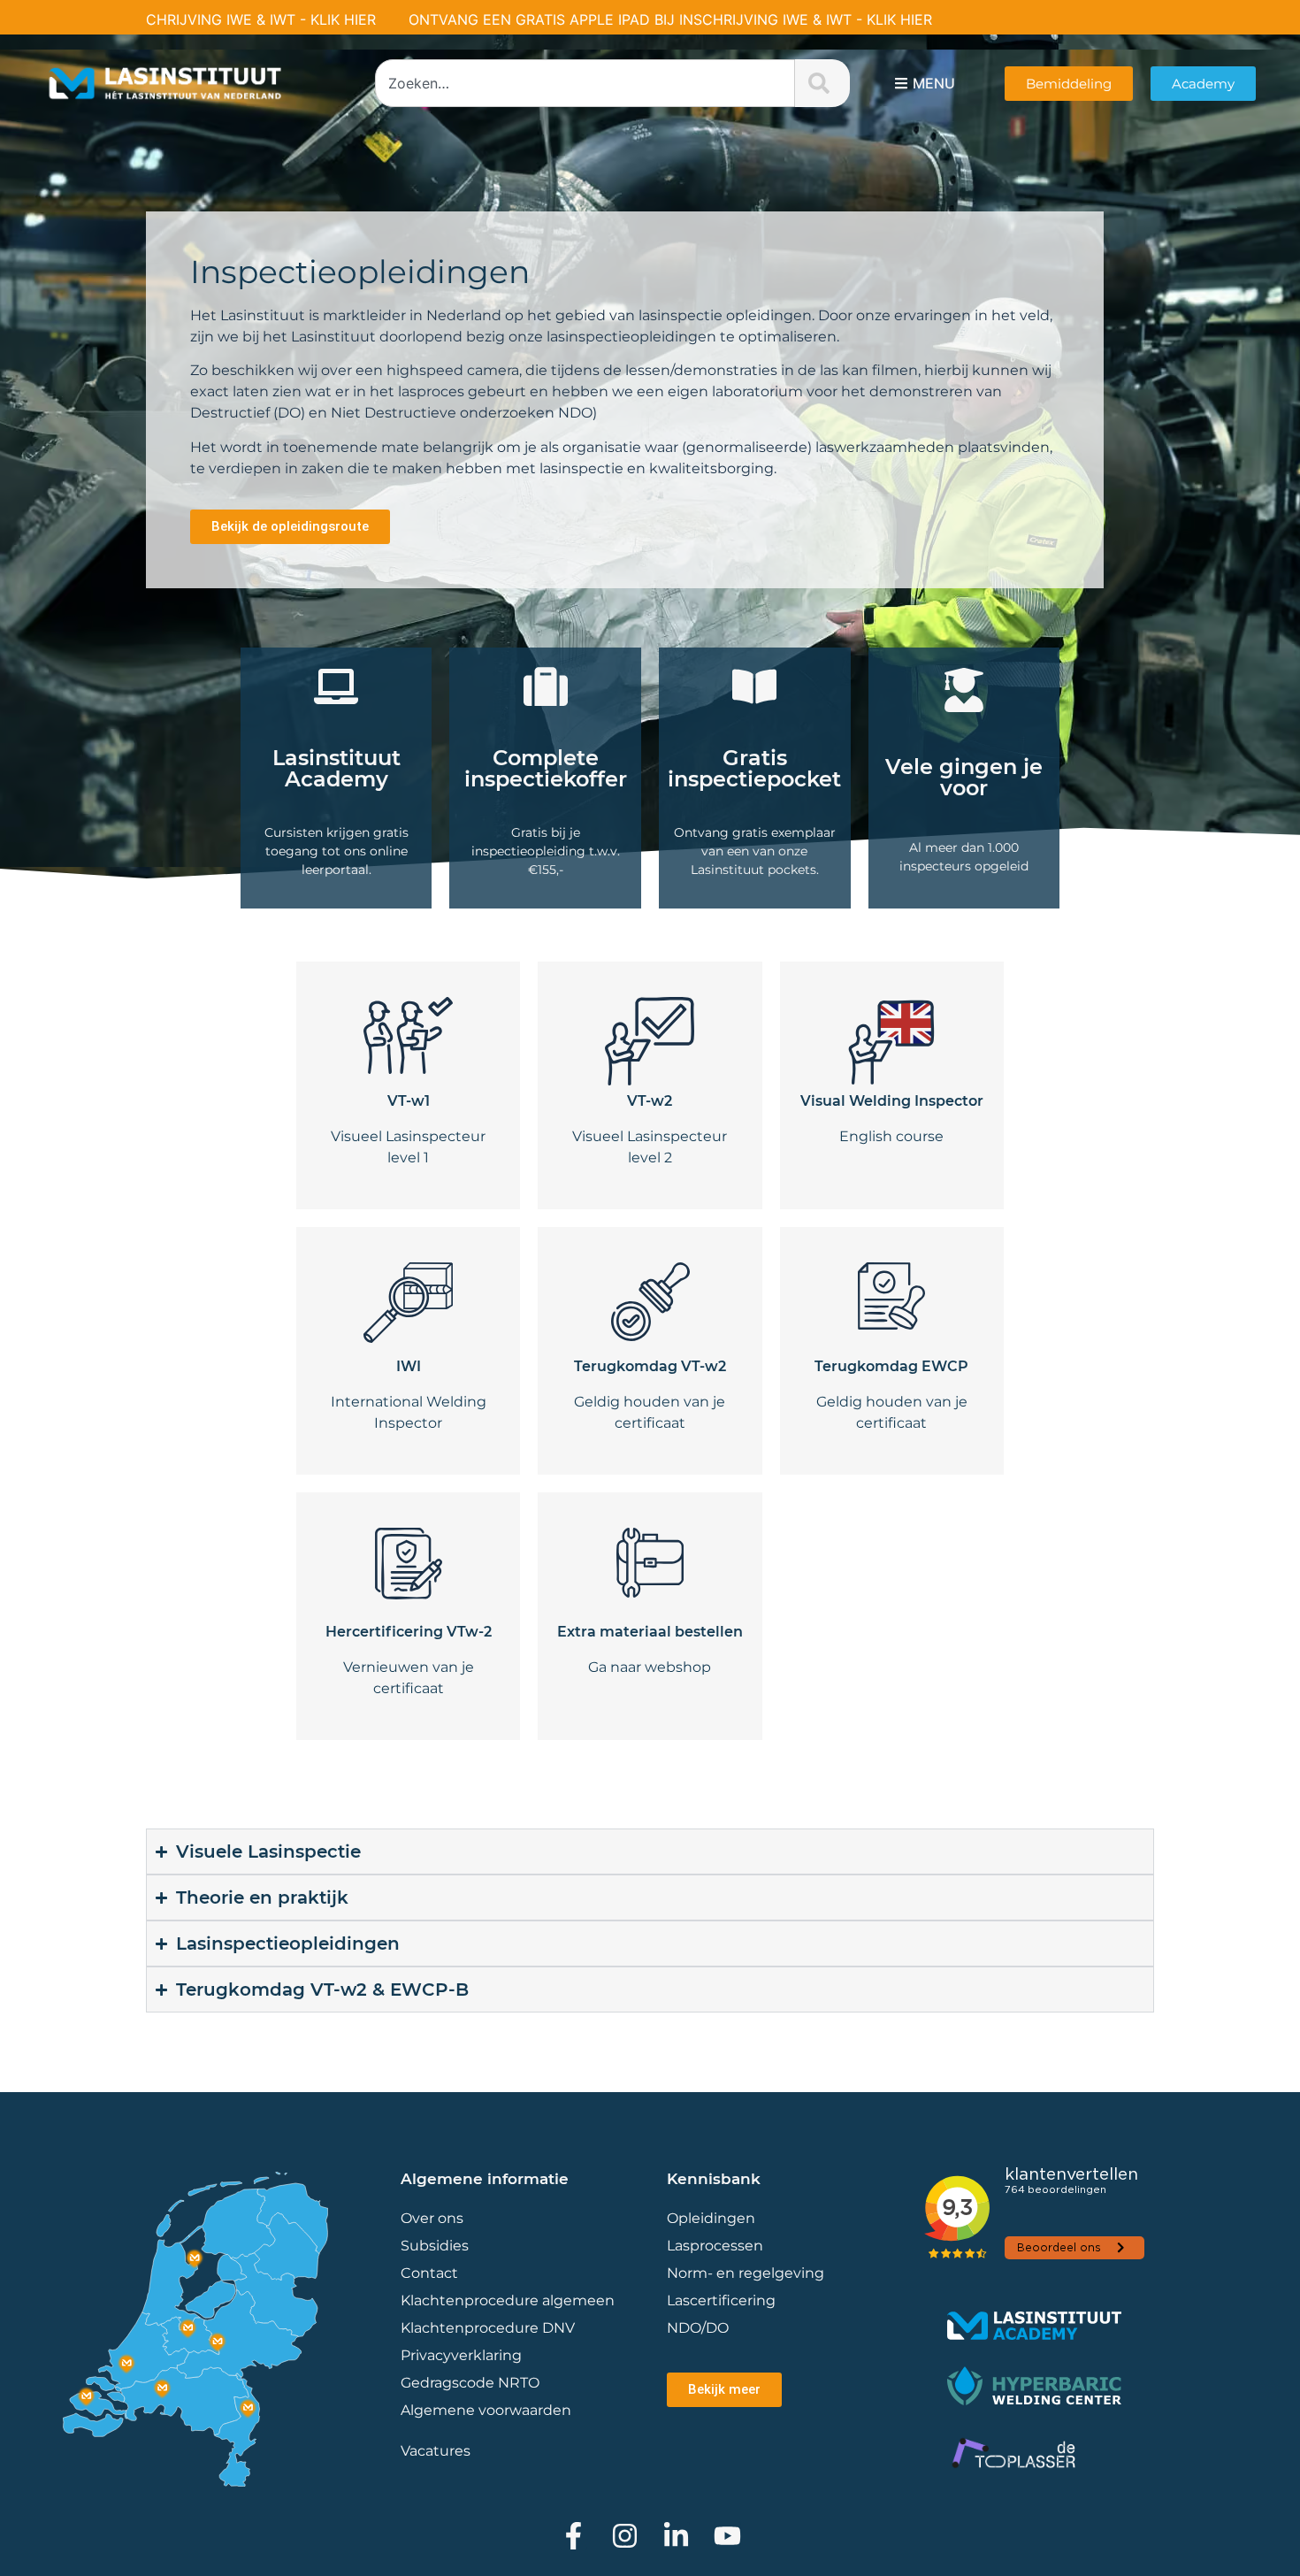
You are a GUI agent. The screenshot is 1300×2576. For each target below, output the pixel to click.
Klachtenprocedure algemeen (508, 2300)
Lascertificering (723, 2300)
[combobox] (585, 83)
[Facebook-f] (574, 2536)
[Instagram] (625, 2536)
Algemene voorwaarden (486, 2410)
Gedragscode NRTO (470, 2383)
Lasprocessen (715, 2246)
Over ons (432, 2218)
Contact (429, 2273)
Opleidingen (711, 2218)
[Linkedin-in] (676, 2536)
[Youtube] (727, 2536)
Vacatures (436, 2451)
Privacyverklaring (461, 2355)
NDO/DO (698, 2328)
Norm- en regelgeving (746, 2273)
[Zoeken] (822, 83)
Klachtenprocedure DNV (488, 2328)
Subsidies (435, 2246)
